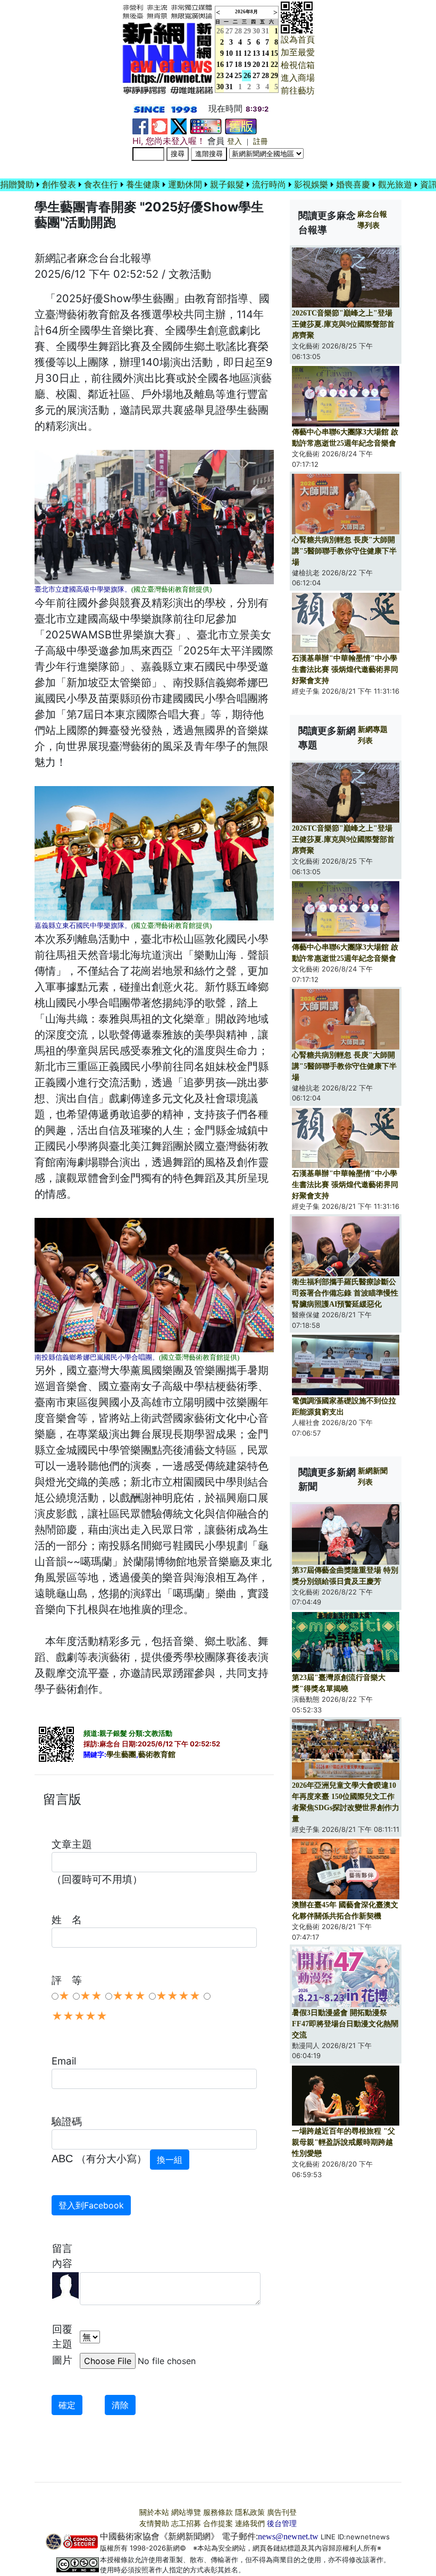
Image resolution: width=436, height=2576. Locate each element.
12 (247, 53)
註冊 (261, 142)
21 (265, 65)
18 (238, 65)
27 (229, 31)
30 (256, 31)
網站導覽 (186, 2513)
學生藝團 (121, 1755)
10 (229, 53)
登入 (234, 142)
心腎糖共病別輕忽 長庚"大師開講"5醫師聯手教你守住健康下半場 (344, 551)
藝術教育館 (157, 1755)
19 (247, 65)
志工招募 (186, 2524)
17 (229, 65)
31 (265, 31)
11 (238, 53)
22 (274, 65)
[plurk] (160, 126)
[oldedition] (241, 126)
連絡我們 (250, 2524)
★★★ (129, 1996)
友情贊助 (154, 2524)
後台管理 (282, 2524)
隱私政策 (250, 2513)
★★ (91, 1996)
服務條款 (218, 2513)
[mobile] (206, 126)
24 (229, 76)
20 (256, 65)
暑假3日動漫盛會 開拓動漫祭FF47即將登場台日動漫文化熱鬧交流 (345, 2024)
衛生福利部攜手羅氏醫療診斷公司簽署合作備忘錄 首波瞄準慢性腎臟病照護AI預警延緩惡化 (345, 1293)
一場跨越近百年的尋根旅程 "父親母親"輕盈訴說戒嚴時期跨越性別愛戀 (343, 2142)
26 (247, 76)
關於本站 (154, 2513)
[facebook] (140, 126)
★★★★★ (79, 2016)
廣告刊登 (282, 2513)
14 (265, 53)
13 (256, 53)
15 (274, 53)
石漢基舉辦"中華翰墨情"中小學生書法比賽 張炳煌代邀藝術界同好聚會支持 (345, 669)
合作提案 (218, 2524)
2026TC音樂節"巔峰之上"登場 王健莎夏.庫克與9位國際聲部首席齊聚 (343, 324)
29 (247, 31)
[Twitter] (179, 126)
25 (238, 76)
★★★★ (178, 1996)
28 (238, 31)
